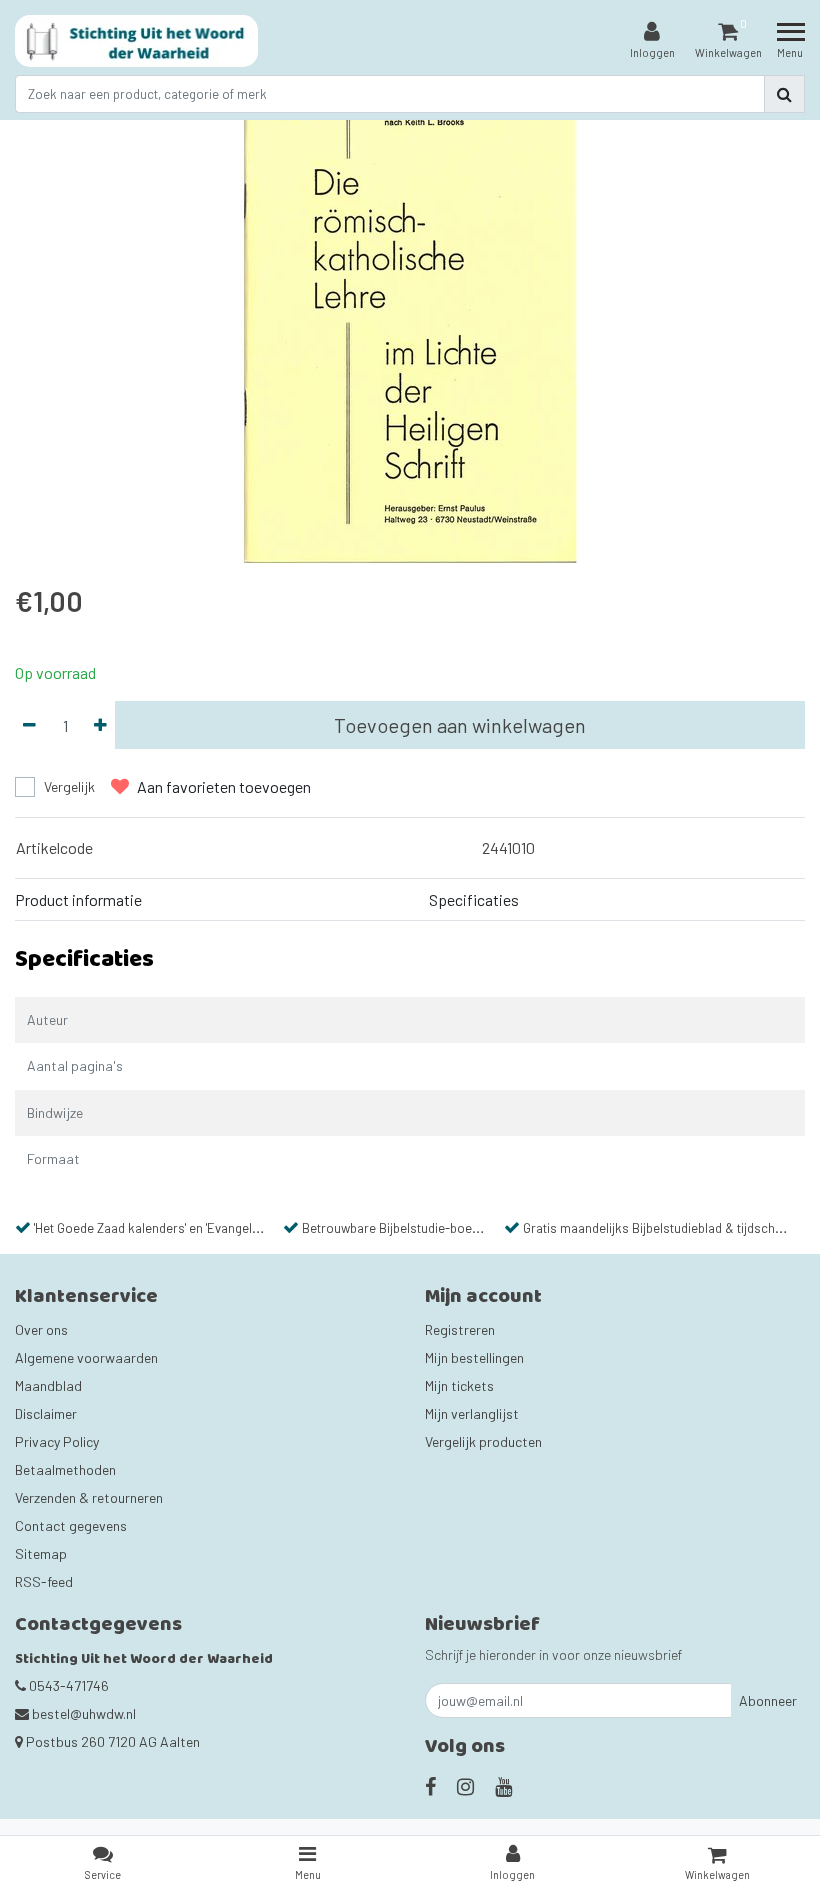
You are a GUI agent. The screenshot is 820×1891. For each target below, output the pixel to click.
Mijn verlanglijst (472, 1413)
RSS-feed (44, 1581)
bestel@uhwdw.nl (84, 1713)
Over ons (41, 1329)
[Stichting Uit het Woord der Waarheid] (136, 41)
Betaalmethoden (65, 1469)
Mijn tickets (459, 1385)
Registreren (460, 1329)
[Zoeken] (784, 94)
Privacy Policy (57, 1441)
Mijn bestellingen (474, 1357)
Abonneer (768, 1700)
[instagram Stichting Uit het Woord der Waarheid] (465, 1786)
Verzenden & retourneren (89, 1497)
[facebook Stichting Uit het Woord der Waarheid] (430, 1786)
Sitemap (41, 1553)
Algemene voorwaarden (86, 1357)
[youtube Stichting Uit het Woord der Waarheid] (503, 1786)
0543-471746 (67, 1685)
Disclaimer (46, 1413)
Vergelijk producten (483, 1441)
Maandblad (48, 1385)
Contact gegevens (71, 1525)
